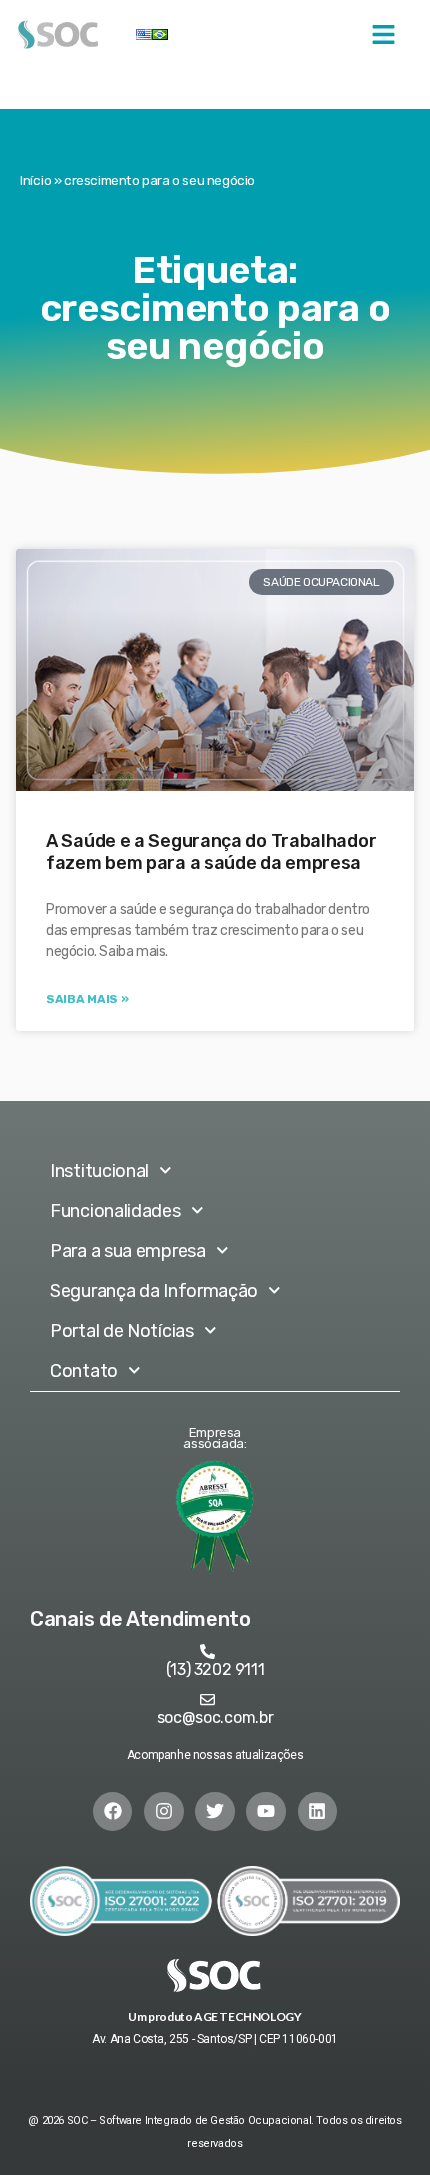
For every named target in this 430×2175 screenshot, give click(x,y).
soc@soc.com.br (215, 1717)
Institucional (99, 1171)
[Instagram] (164, 1812)
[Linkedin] (318, 1812)
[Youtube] (266, 1812)
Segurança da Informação (154, 1291)
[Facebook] (113, 1812)
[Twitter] (215, 1812)
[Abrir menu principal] (383, 34)
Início (35, 180)
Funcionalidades (115, 1211)
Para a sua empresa (128, 1251)
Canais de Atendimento (140, 1619)
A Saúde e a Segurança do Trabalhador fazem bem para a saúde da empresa (211, 852)
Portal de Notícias (122, 1331)
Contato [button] (84, 1371)
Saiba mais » (87, 999)
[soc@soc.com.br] (207, 1699)
